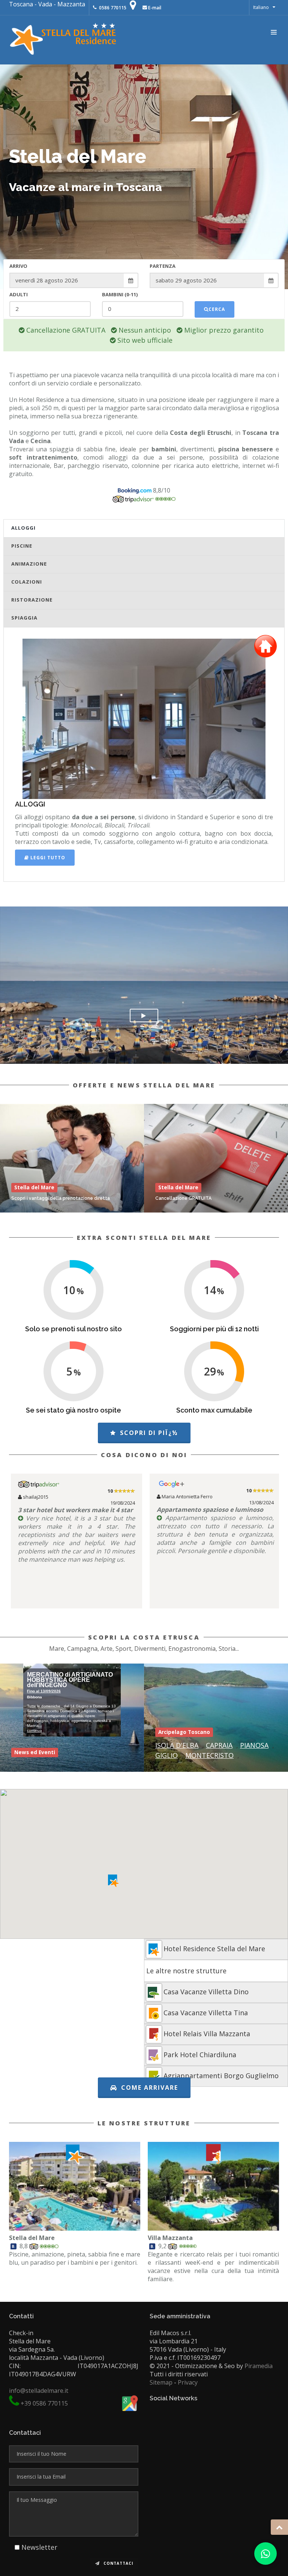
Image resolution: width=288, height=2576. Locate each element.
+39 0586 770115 (44, 2403)
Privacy (188, 2382)
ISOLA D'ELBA (177, 1745)
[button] (113, 1881)
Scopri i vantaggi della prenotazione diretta (61, 1198)
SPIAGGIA (24, 618)
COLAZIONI (27, 582)
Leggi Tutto (47, 858)
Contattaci (118, 2563)
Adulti (19, 294)
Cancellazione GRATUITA (183, 1198)
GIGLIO (166, 1755)
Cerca (217, 309)
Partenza (163, 266)
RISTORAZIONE (32, 600)
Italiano (261, 7)
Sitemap (161, 2382)
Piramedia (259, 2366)
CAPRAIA (219, 1745)
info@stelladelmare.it (39, 2391)
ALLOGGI (23, 528)
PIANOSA (254, 1745)
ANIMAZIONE (29, 564)
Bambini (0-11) (120, 294)
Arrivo (18, 266)
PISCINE (22, 546)
